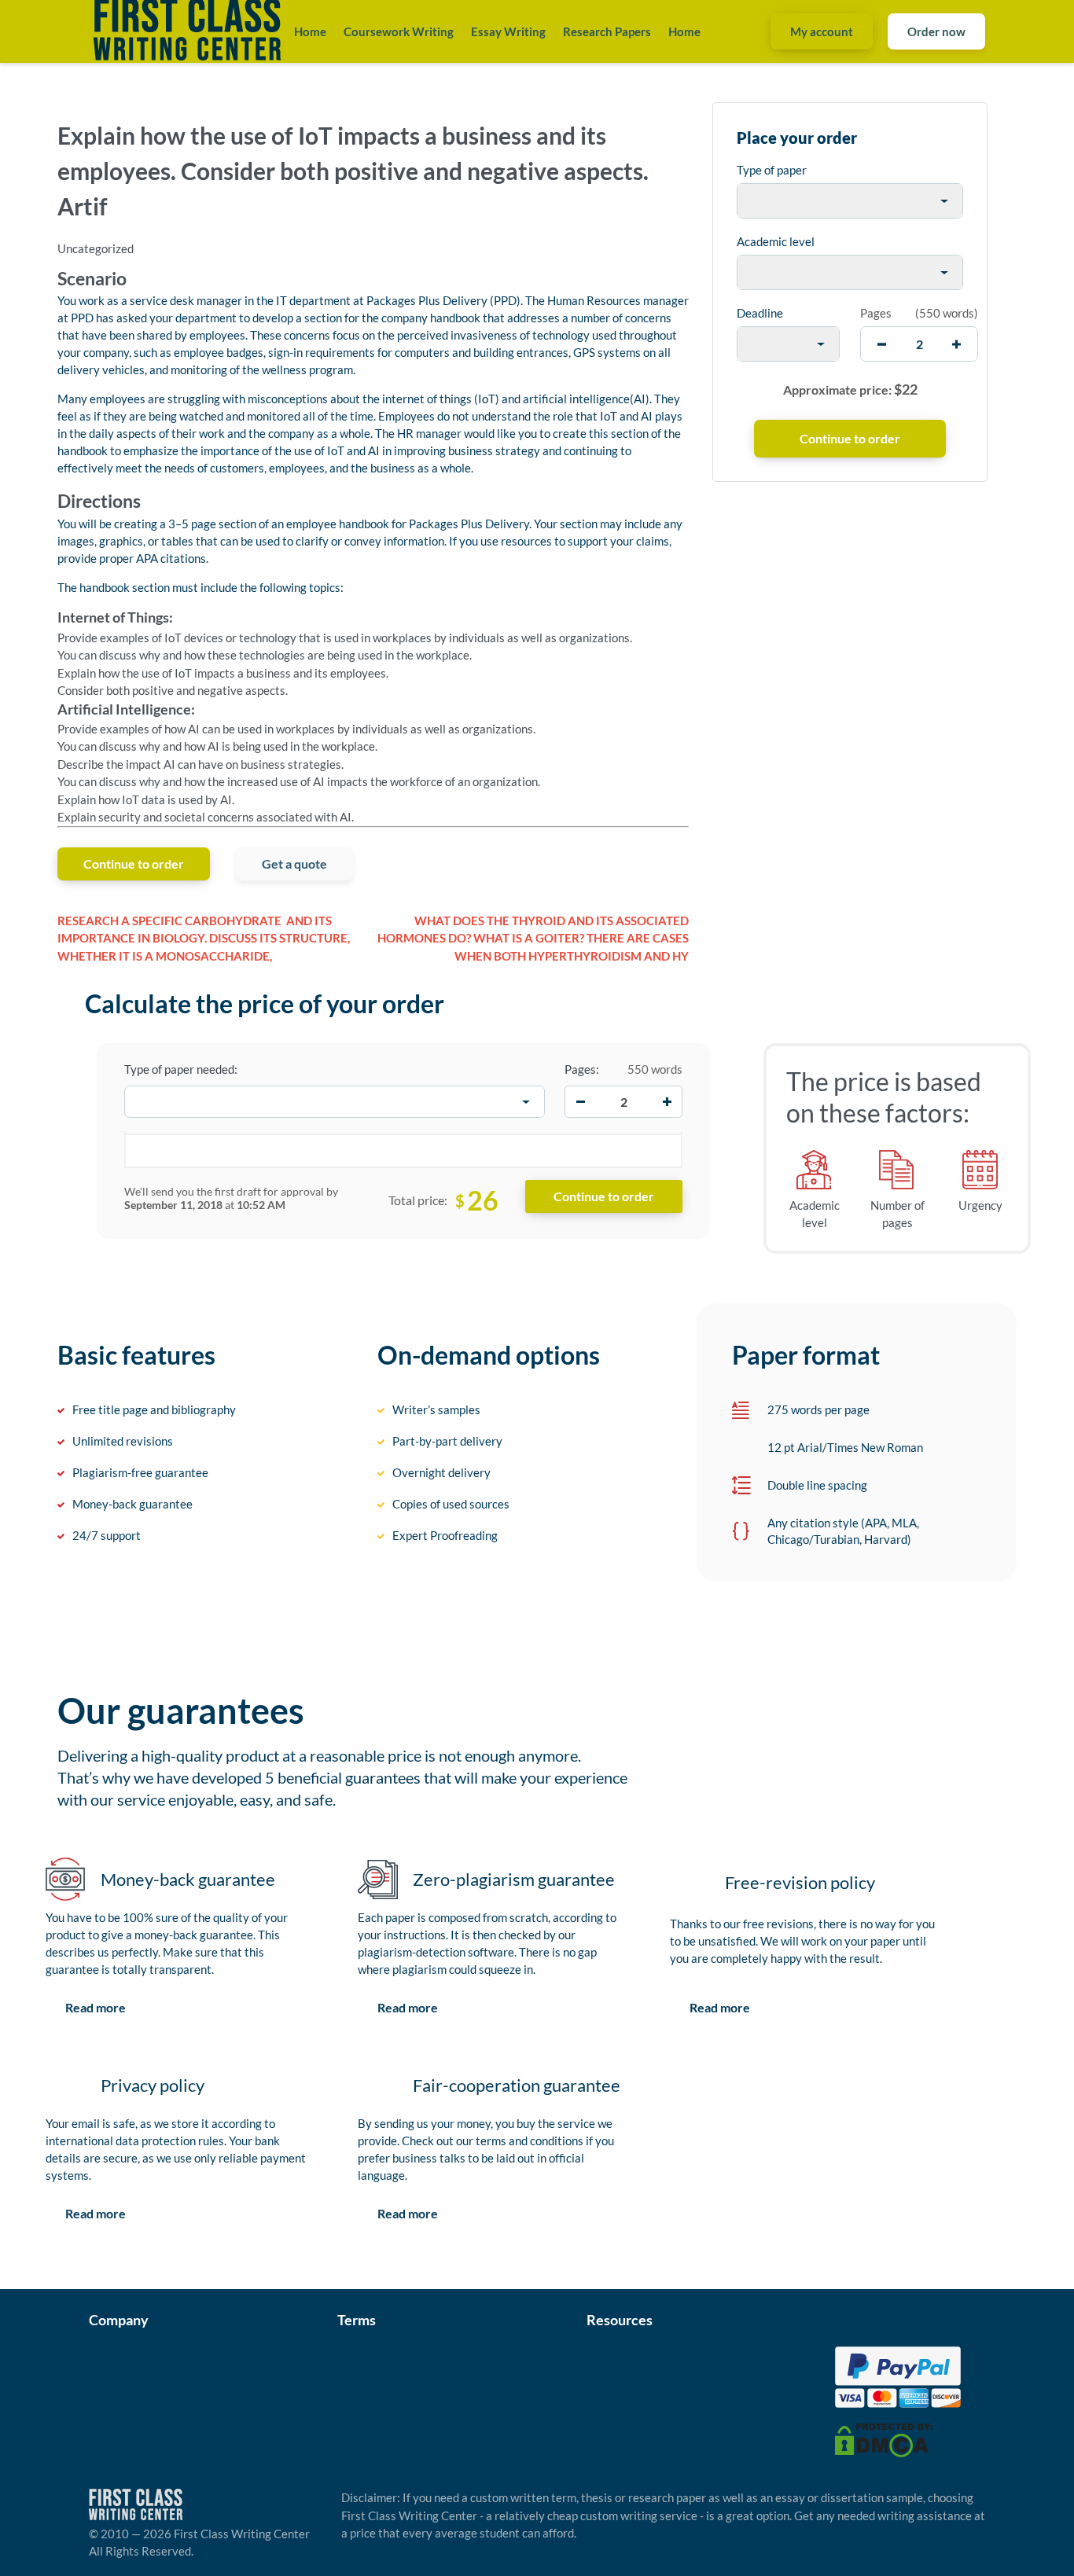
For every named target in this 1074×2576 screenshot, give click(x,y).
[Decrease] (580, 1102)
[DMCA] (884, 2438)
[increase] (956, 344)
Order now (936, 31)
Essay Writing (508, 31)
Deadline (760, 313)
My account (822, 31)
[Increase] (667, 1102)
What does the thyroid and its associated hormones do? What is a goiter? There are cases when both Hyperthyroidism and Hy (533, 938)
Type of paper (772, 170)
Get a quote (294, 864)
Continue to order (134, 864)
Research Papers (607, 31)
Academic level (776, 241)
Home (310, 31)
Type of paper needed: (181, 1069)
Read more (96, 2007)
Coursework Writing (399, 31)
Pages (876, 313)
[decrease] (882, 344)
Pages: (582, 1069)
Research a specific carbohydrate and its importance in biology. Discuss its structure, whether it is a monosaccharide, (204, 938)
